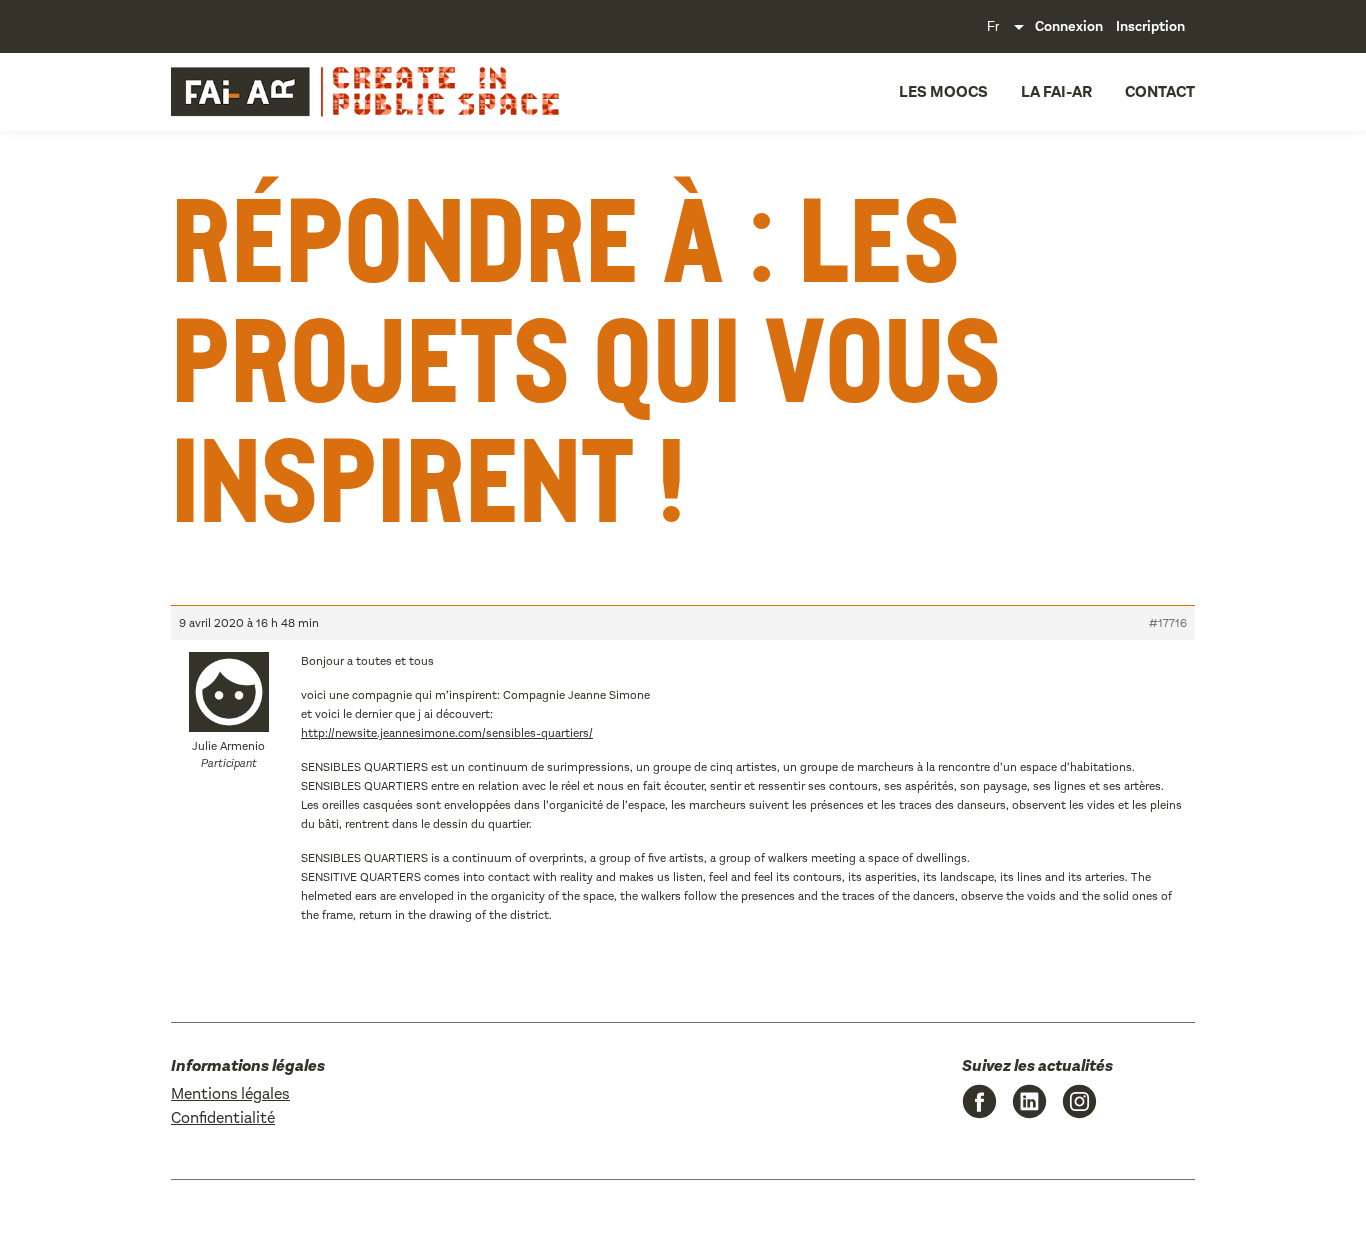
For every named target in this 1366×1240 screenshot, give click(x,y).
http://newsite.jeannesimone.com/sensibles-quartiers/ (447, 733)
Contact (1160, 91)
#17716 (1168, 623)
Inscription (1150, 26)
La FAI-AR (1056, 91)
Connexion (1069, 26)
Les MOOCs (943, 91)
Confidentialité (223, 1117)
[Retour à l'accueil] (309, 92)
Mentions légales (230, 1093)
